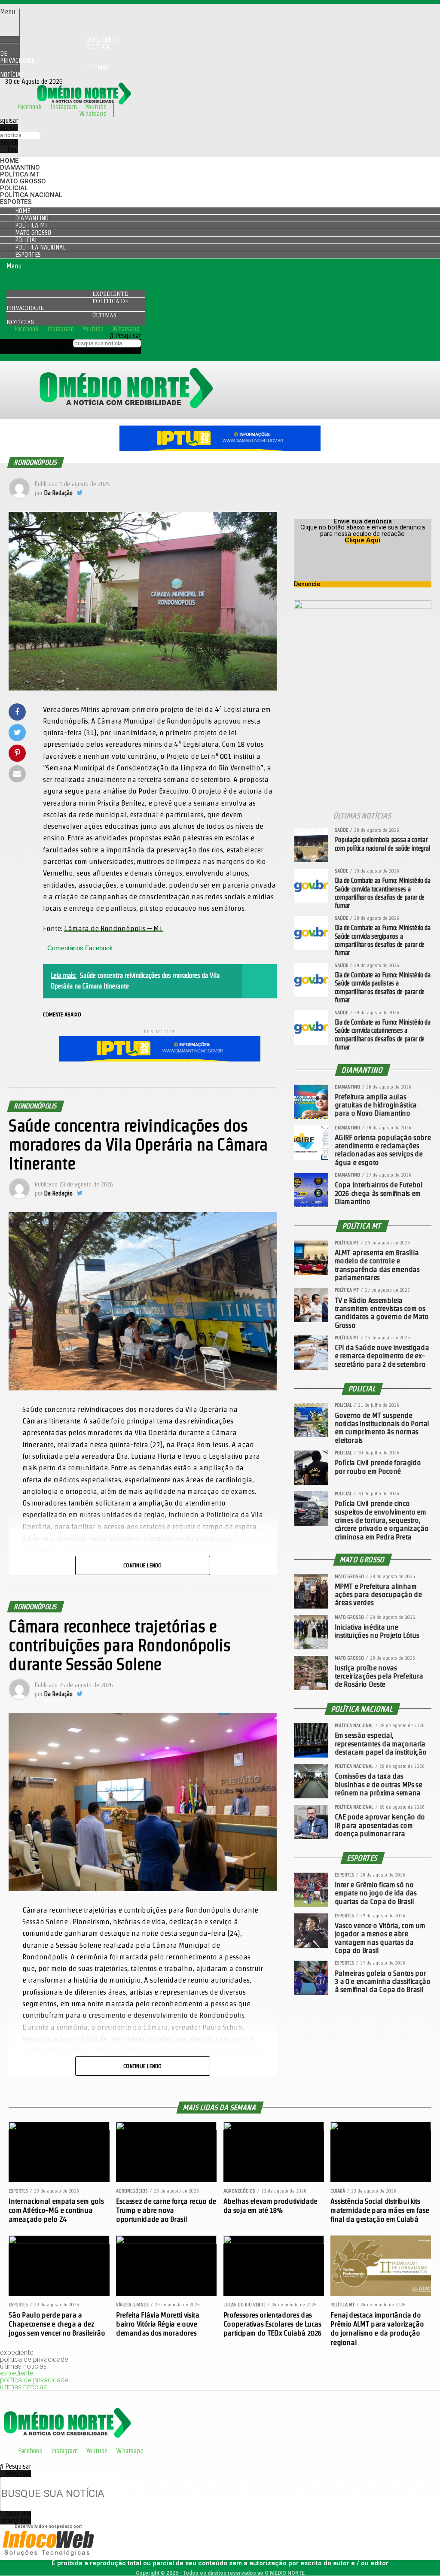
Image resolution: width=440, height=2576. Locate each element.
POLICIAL (14, 188)
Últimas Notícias (54, 71)
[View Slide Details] (220, 449)
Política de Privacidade (55, 53)
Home (9, 161)
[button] (10, 12)
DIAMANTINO (20, 167)
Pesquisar (58, 343)
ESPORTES (16, 202)
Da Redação (58, 493)
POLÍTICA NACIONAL (31, 195)
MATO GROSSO (23, 181)
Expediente (110, 294)
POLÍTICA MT (20, 174)
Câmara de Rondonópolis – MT (113, 928)
